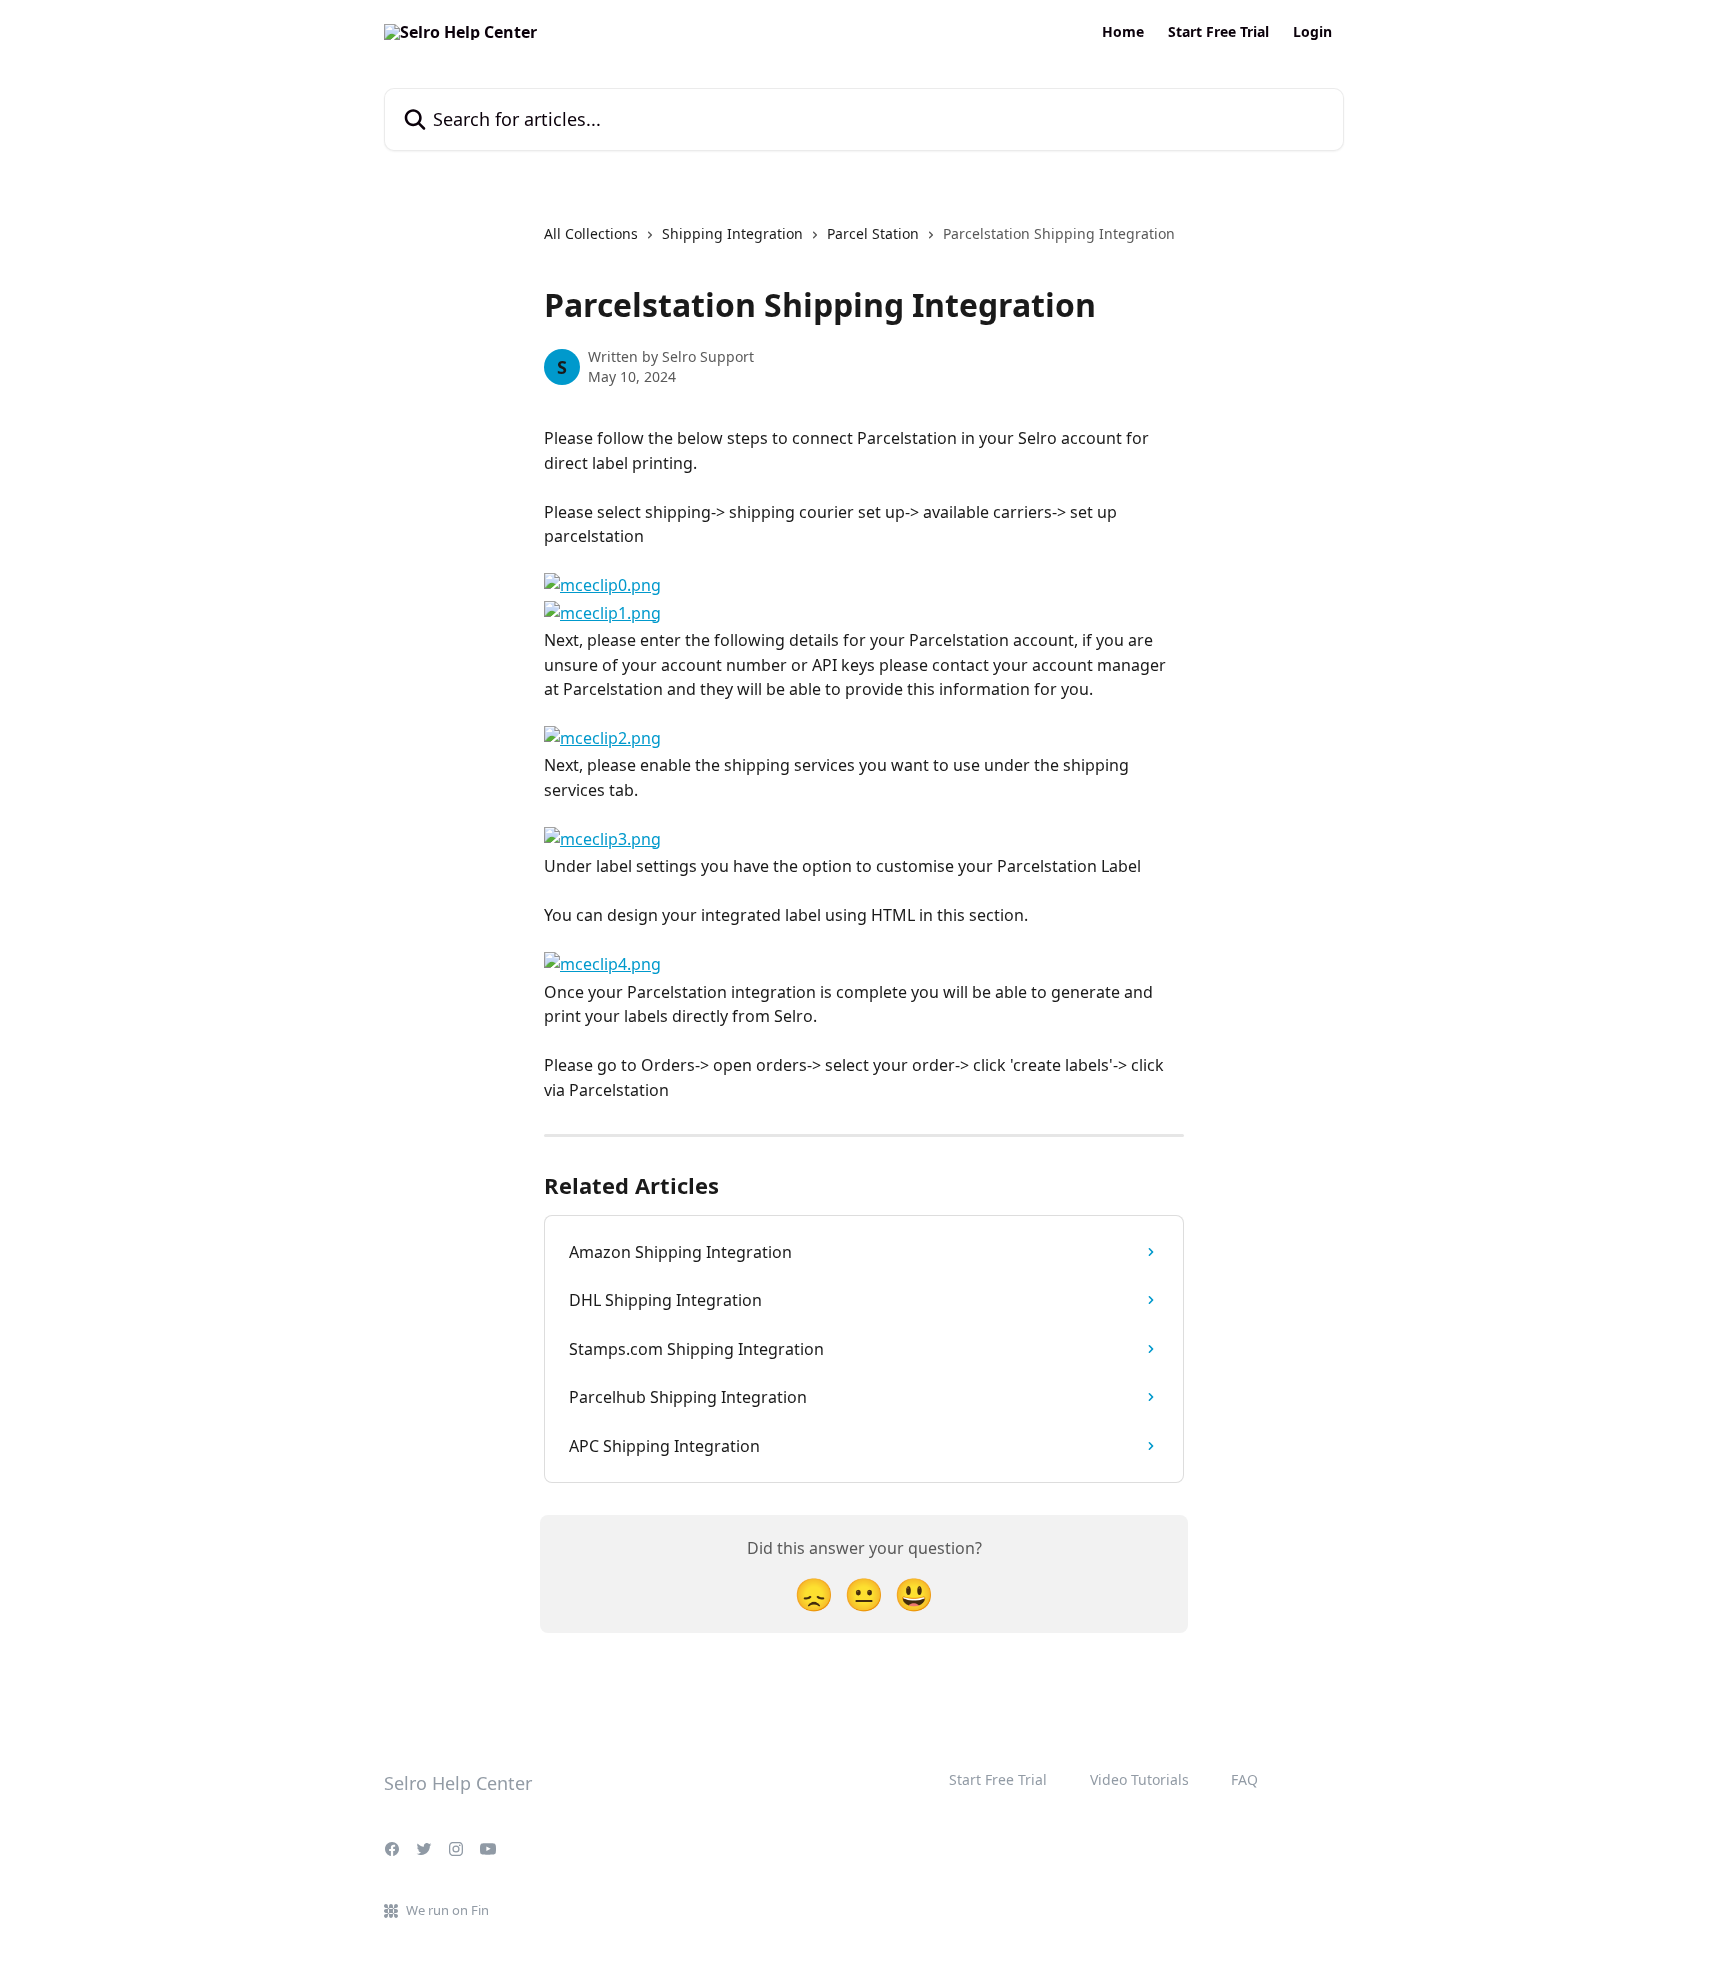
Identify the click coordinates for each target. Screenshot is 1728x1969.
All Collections (591, 233)
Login (1312, 32)
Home (1123, 32)
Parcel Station (873, 233)
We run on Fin (447, 1910)
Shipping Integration (732, 233)
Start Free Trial (1218, 32)
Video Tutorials (1139, 1779)
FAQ (1244, 1779)
